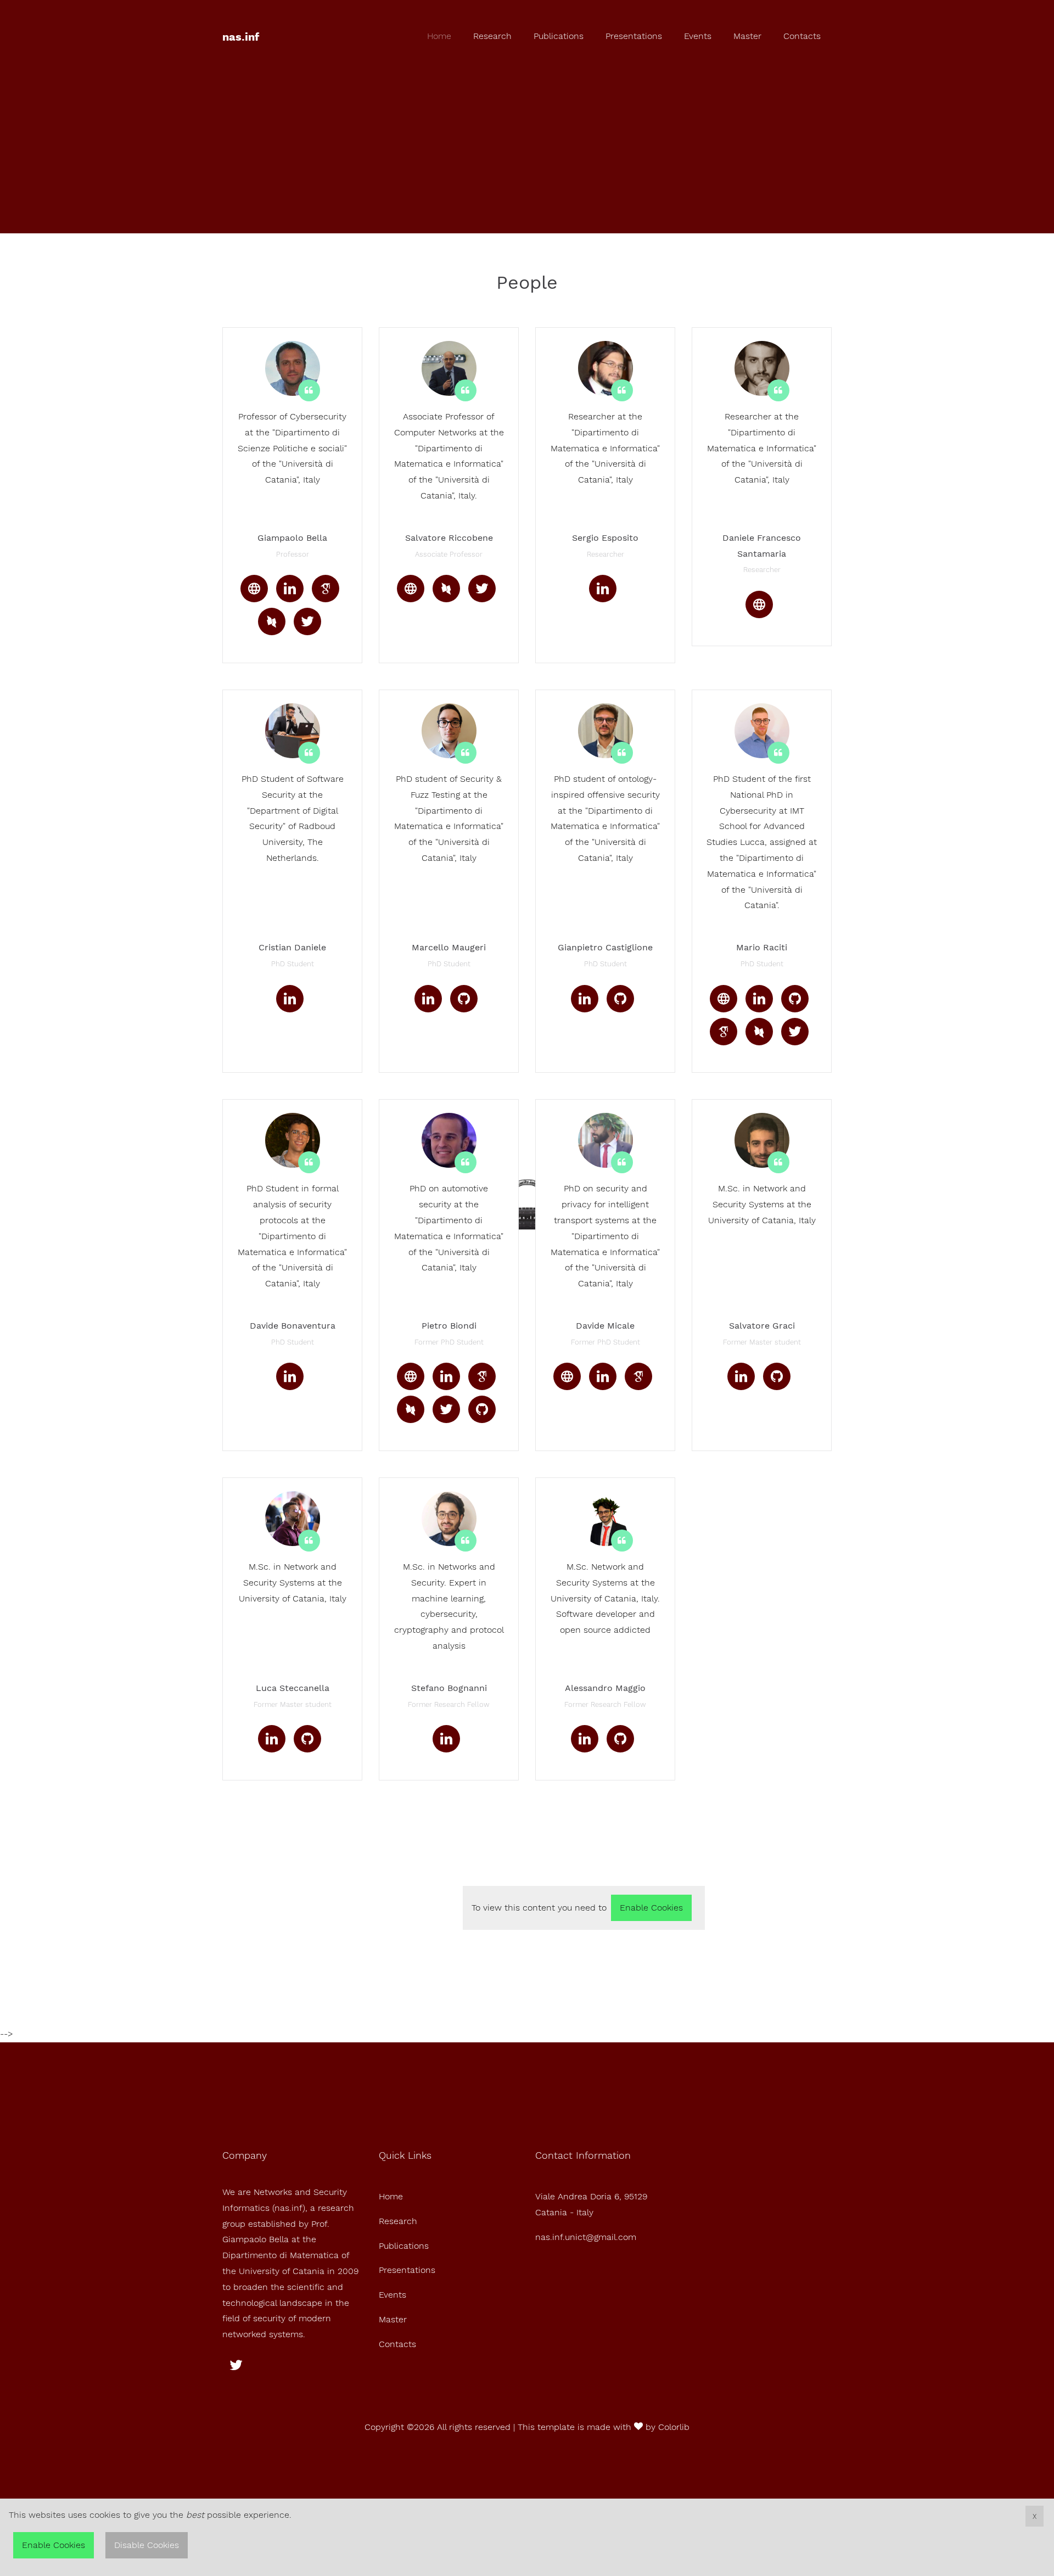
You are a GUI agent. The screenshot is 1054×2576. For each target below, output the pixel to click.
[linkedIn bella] (290, 589)
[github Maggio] (620, 1739)
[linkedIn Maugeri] (428, 999)
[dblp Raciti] (759, 1032)
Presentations (634, 36)
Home (439, 36)
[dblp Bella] (272, 621)
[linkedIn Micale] (603, 1376)
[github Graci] (777, 1376)
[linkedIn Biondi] (446, 1376)
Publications (559, 36)
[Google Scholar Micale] (638, 1376)
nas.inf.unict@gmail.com (586, 2237)
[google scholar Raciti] (724, 1032)
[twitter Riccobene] (482, 589)
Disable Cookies (147, 2545)
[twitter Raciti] (795, 1032)
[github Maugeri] (464, 999)
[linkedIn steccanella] (272, 1739)
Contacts (802, 36)
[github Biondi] (482, 1409)
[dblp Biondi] (411, 1409)
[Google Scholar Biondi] (482, 1376)
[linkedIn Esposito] (603, 589)
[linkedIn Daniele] (290, 999)
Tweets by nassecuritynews (406, 1885)
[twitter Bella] (307, 621)
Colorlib (674, 2427)
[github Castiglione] (620, 999)
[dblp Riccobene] (446, 589)
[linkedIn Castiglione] (585, 999)
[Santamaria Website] (759, 604)
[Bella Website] (254, 589)
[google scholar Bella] (326, 589)
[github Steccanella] (307, 1739)
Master (747, 36)
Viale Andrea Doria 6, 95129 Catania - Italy (591, 2204)
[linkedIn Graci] (741, 1376)
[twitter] (236, 2365)
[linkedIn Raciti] (759, 999)
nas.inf (241, 37)
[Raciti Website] (724, 999)
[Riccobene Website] (411, 589)
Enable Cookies (651, 1908)
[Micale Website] (567, 1376)
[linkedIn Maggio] (585, 1739)
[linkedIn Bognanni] (446, 1739)
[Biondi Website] (411, 1376)
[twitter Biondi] (446, 1409)
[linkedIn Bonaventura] (290, 1376)
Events (698, 36)
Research (492, 36)
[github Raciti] (795, 999)
